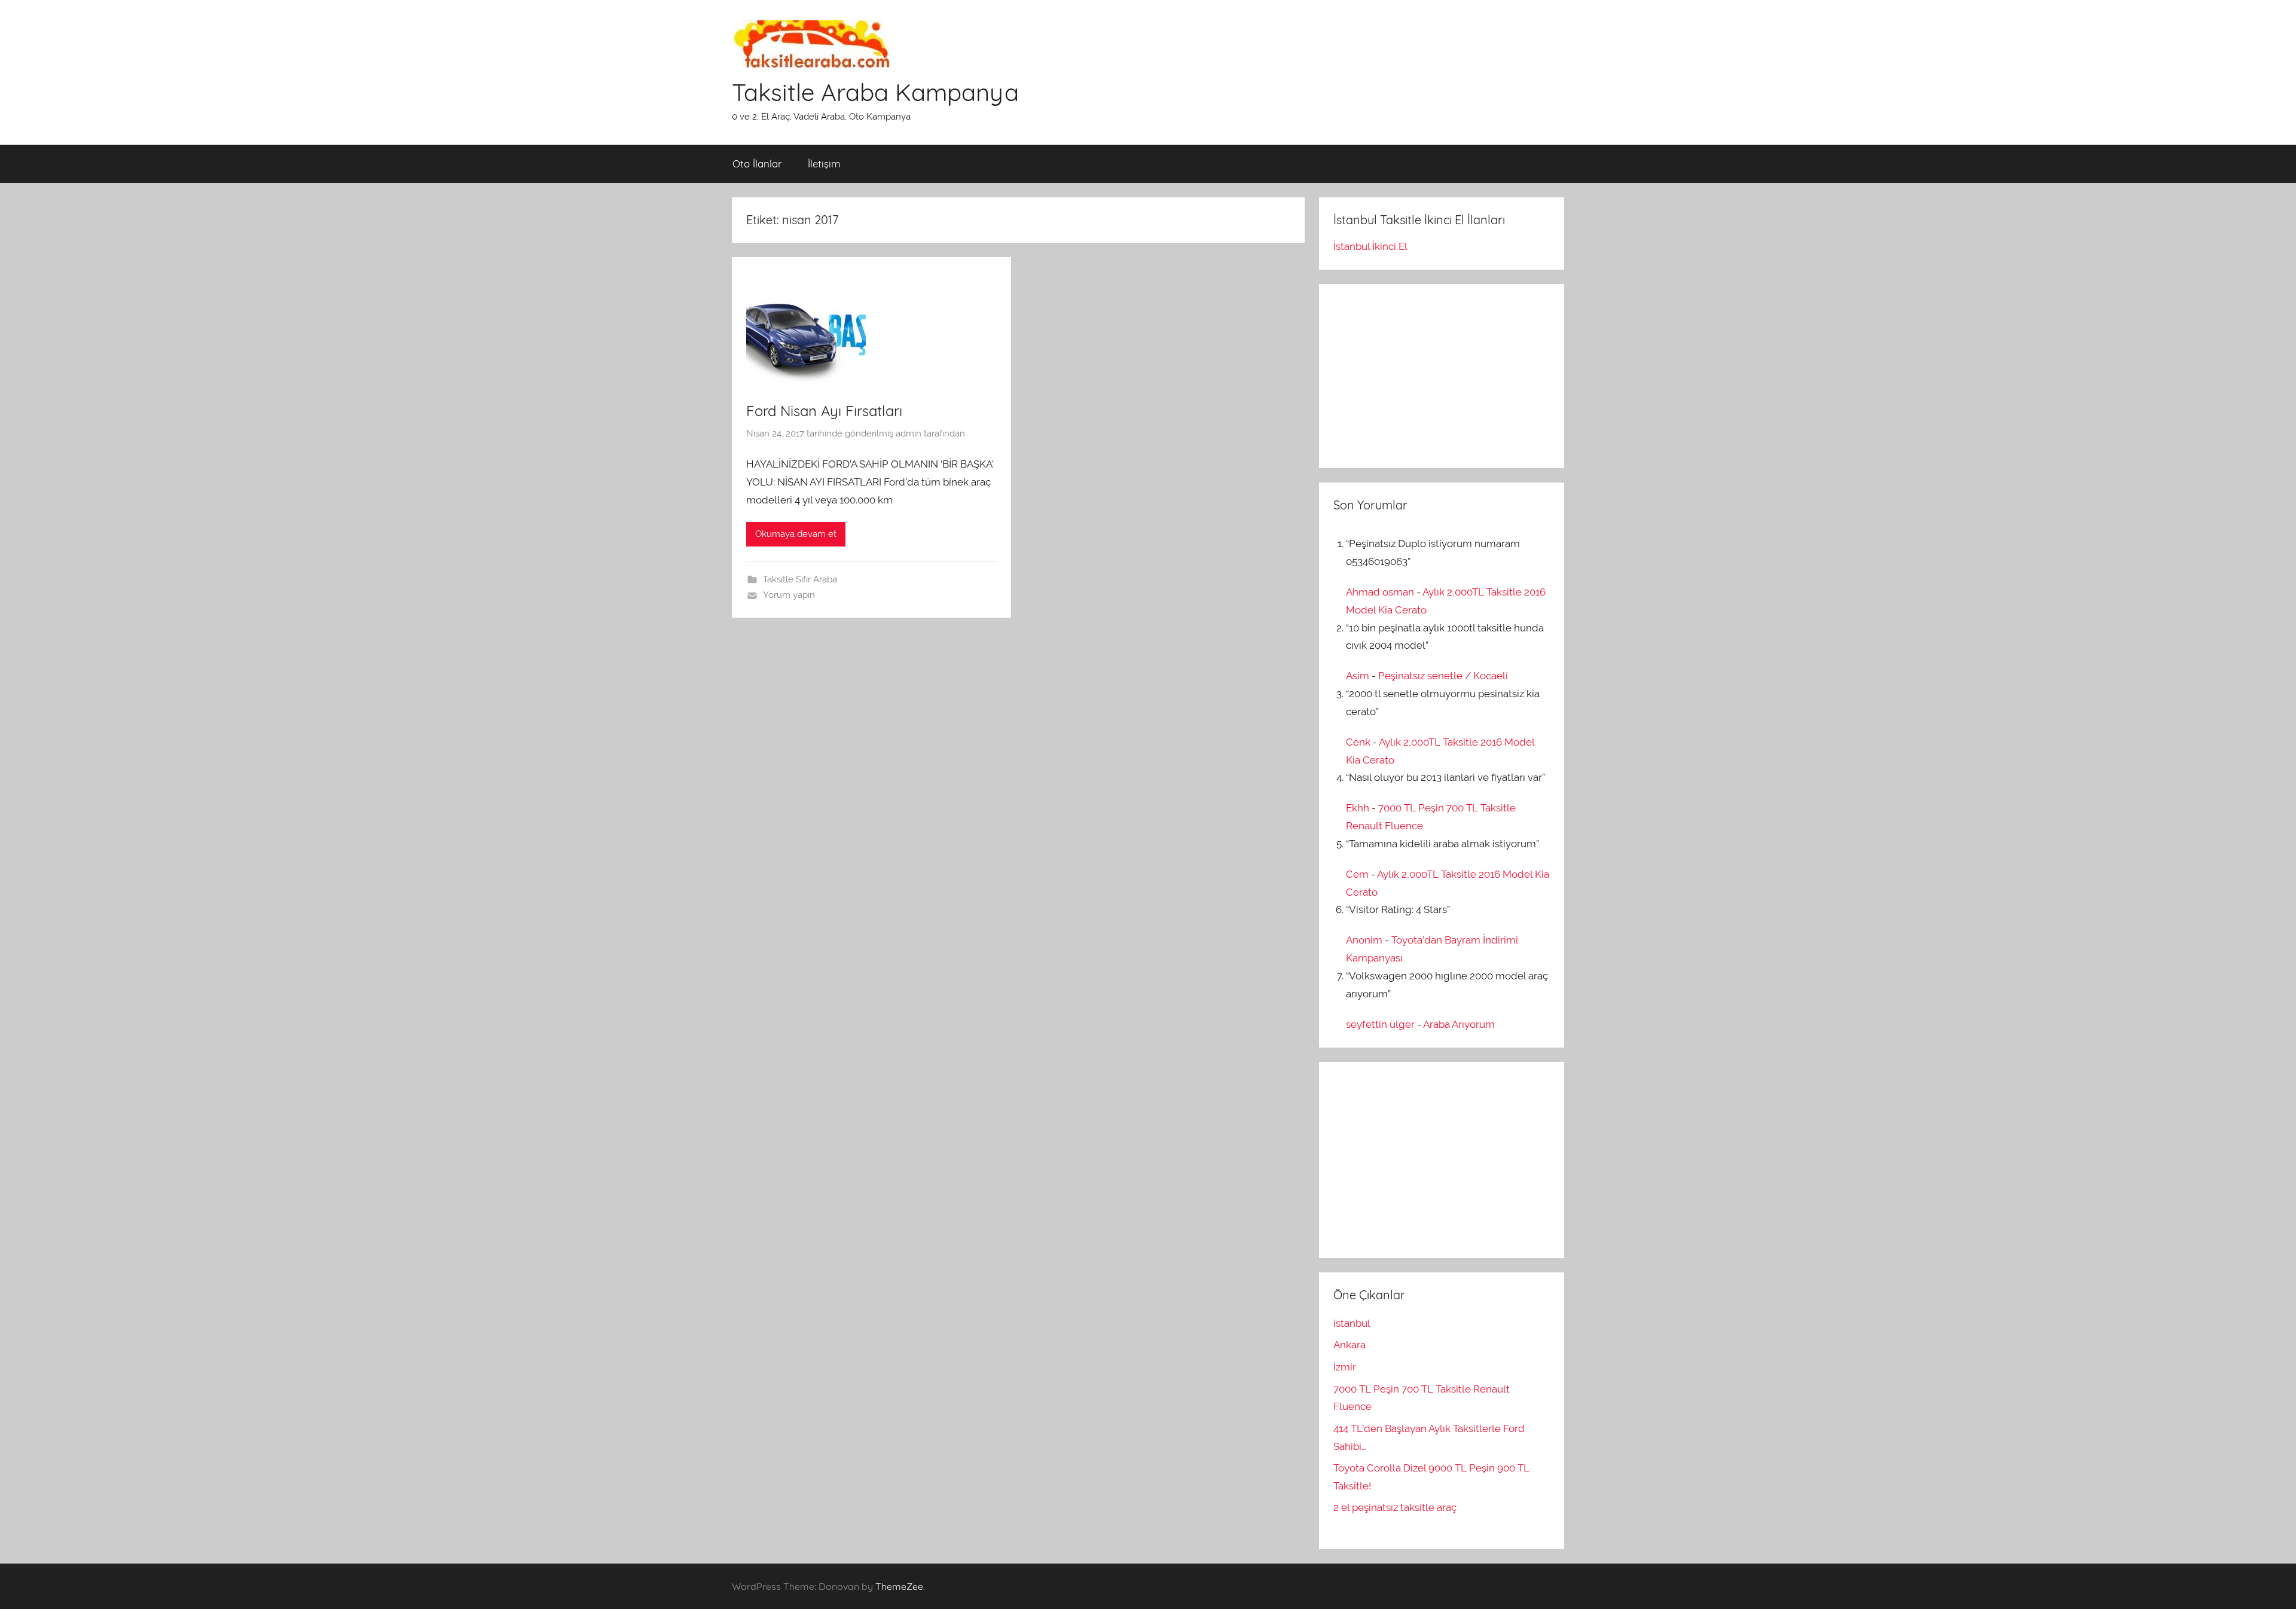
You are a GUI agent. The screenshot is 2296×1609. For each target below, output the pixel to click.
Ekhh (1358, 808)
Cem (1357, 874)
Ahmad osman (1380, 592)
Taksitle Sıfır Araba (800, 579)
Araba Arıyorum (1459, 1024)
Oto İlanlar (757, 164)
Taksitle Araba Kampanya (875, 92)
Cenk (1358, 742)
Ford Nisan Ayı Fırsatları (824, 411)
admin (909, 433)
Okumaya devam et (796, 534)
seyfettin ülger (1380, 1024)
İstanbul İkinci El (1370, 246)
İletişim (824, 164)
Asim (1358, 676)
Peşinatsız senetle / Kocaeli (1443, 676)
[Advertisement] (1423, 373)
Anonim (1364, 940)
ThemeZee (899, 1586)
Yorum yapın (789, 595)
